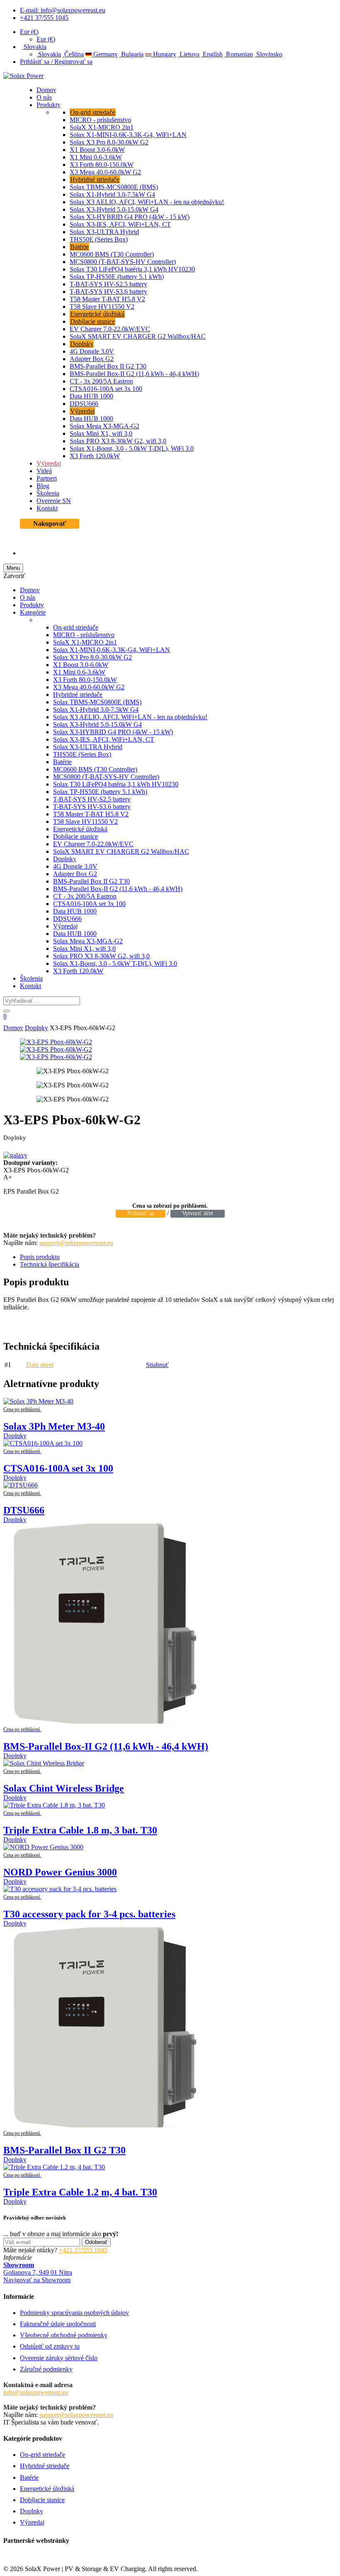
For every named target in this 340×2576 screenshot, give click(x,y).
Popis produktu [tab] (40, 1257)
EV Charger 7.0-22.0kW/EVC (110, 329)
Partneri (47, 478)
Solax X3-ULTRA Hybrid (104, 232)
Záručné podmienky (46, 2369)
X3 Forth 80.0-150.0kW (102, 165)
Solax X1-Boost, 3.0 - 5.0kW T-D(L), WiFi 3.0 (132, 448)
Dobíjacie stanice (92, 321)
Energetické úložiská (97, 314)
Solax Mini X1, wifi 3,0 (101, 433)
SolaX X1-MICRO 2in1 (102, 127)
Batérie (79, 247)
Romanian (239, 54)
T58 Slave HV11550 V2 (102, 306)
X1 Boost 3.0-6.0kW (97, 150)
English (212, 54)
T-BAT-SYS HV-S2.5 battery (108, 284)
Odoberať (96, 2242)
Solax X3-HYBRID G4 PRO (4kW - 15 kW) (130, 217)
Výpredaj (82, 411)
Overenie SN (54, 501)
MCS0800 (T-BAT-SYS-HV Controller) (123, 262)
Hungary (164, 54)
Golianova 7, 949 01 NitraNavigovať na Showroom (38, 2272)
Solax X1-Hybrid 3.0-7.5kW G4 (112, 194)
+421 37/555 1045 (44, 18)
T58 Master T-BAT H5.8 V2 (107, 299)
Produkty (49, 105)
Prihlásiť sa (141, 1213)
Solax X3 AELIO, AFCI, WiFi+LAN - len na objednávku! (147, 202)
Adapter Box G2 (92, 359)
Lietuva (189, 54)
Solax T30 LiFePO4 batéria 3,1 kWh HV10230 (132, 269)
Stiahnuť (157, 1365)
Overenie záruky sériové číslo (59, 2358)
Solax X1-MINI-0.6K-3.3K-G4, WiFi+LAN (128, 135)
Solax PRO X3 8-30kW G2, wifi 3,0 (118, 441)
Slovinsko (268, 54)
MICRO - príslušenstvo (100, 120)
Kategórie (33, 612)
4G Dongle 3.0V (92, 351)
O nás (44, 97)
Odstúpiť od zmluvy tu (50, 2346)
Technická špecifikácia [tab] (50, 1264)
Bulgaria (131, 54)
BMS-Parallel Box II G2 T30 (108, 366)
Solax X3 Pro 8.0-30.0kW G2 (109, 142)
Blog (43, 486)
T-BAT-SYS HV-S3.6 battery (108, 292)
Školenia (48, 493)
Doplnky (82, 344)
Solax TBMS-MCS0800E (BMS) (114, 187)
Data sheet (40, 1365)
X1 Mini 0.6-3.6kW (96, 157)
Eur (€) (29, 32)
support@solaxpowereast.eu (76, 1243)
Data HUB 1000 (91, 396)
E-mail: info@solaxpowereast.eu (63, 10)
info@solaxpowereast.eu (36, 2392)
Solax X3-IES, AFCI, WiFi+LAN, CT (120, 224)
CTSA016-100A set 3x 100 (106, 389)
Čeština (73, 54)
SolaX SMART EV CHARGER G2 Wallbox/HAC (138, 336)
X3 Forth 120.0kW (95, 456)
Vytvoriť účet (198, 1213)
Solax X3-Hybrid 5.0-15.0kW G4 (114, 209)
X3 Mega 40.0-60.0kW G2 (105, 172)
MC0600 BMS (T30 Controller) (112, 254)
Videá (44, 471)
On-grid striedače (93, 112)
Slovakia (34, 47)
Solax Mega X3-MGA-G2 (104, 426)
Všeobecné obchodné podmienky (64, 2335)
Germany (105, 54)
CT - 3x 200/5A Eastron (101, 381)
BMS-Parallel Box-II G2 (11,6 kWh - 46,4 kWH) (134, 374)
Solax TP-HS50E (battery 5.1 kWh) (117, 277)
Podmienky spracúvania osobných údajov (74, 2313)
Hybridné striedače (95, 179)
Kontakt (47, 508)
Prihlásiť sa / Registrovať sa (56, 62)
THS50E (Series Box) (99, 239)
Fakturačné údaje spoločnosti (58, 2324)
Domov (46, 90)
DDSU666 (84, 404)
